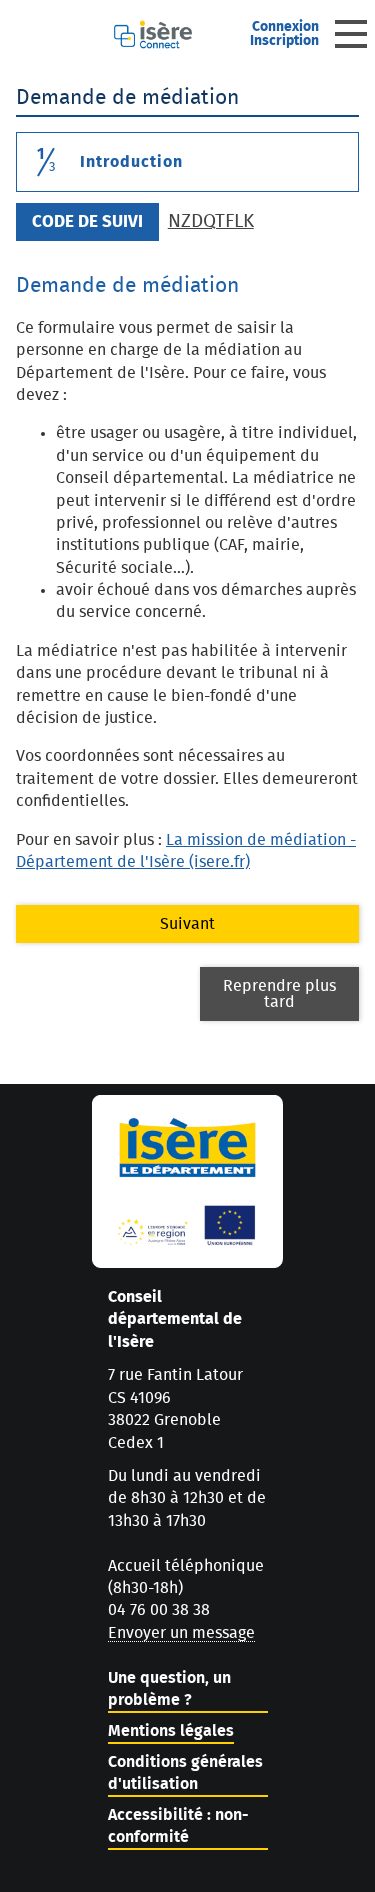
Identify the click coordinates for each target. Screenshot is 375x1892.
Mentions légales (171, 1731)
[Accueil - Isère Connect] (172, 34)
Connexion (285, 27)
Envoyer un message (181, 1633)
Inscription (284, 41)
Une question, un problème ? (169, 1689)
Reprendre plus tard (279, 994)
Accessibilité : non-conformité (178, 1826)
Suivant (187, 924)
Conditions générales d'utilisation (185, 1773)
